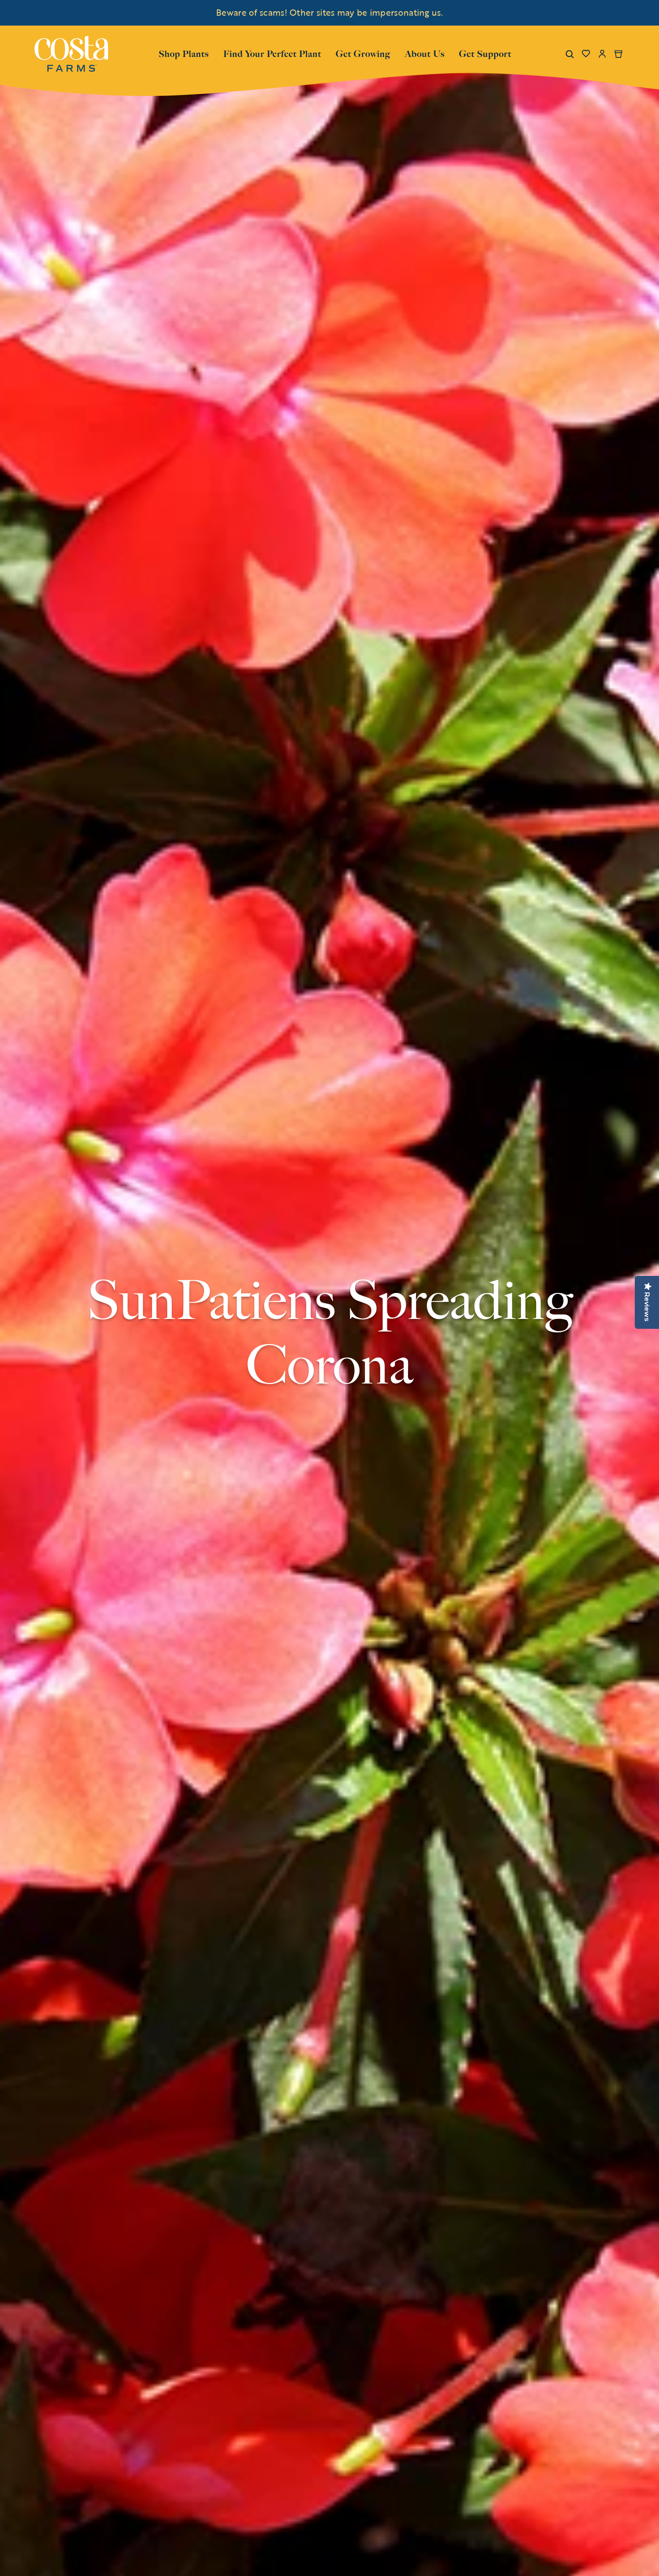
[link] (71, 54)
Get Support (485, 53)
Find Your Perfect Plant (272, 54)
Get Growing (363, 54)
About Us (425, 53)
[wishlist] (586, 54)
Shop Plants (184, 53)
